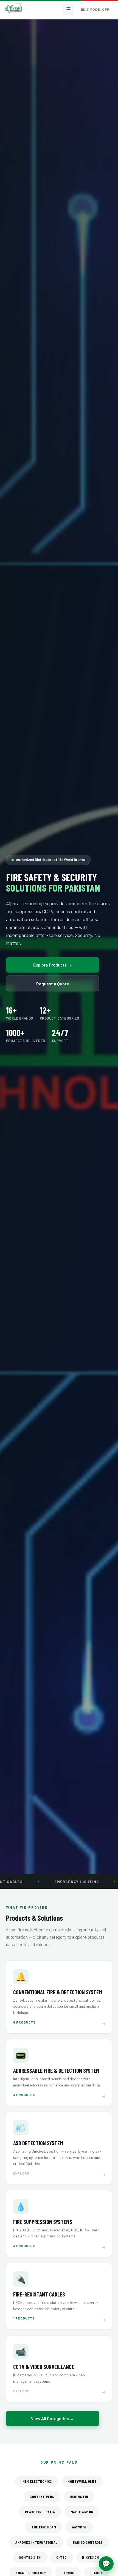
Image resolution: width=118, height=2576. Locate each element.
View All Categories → (53, 2418)
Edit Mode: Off (95, 10)
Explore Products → (53, 965)
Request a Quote (53, 984)
